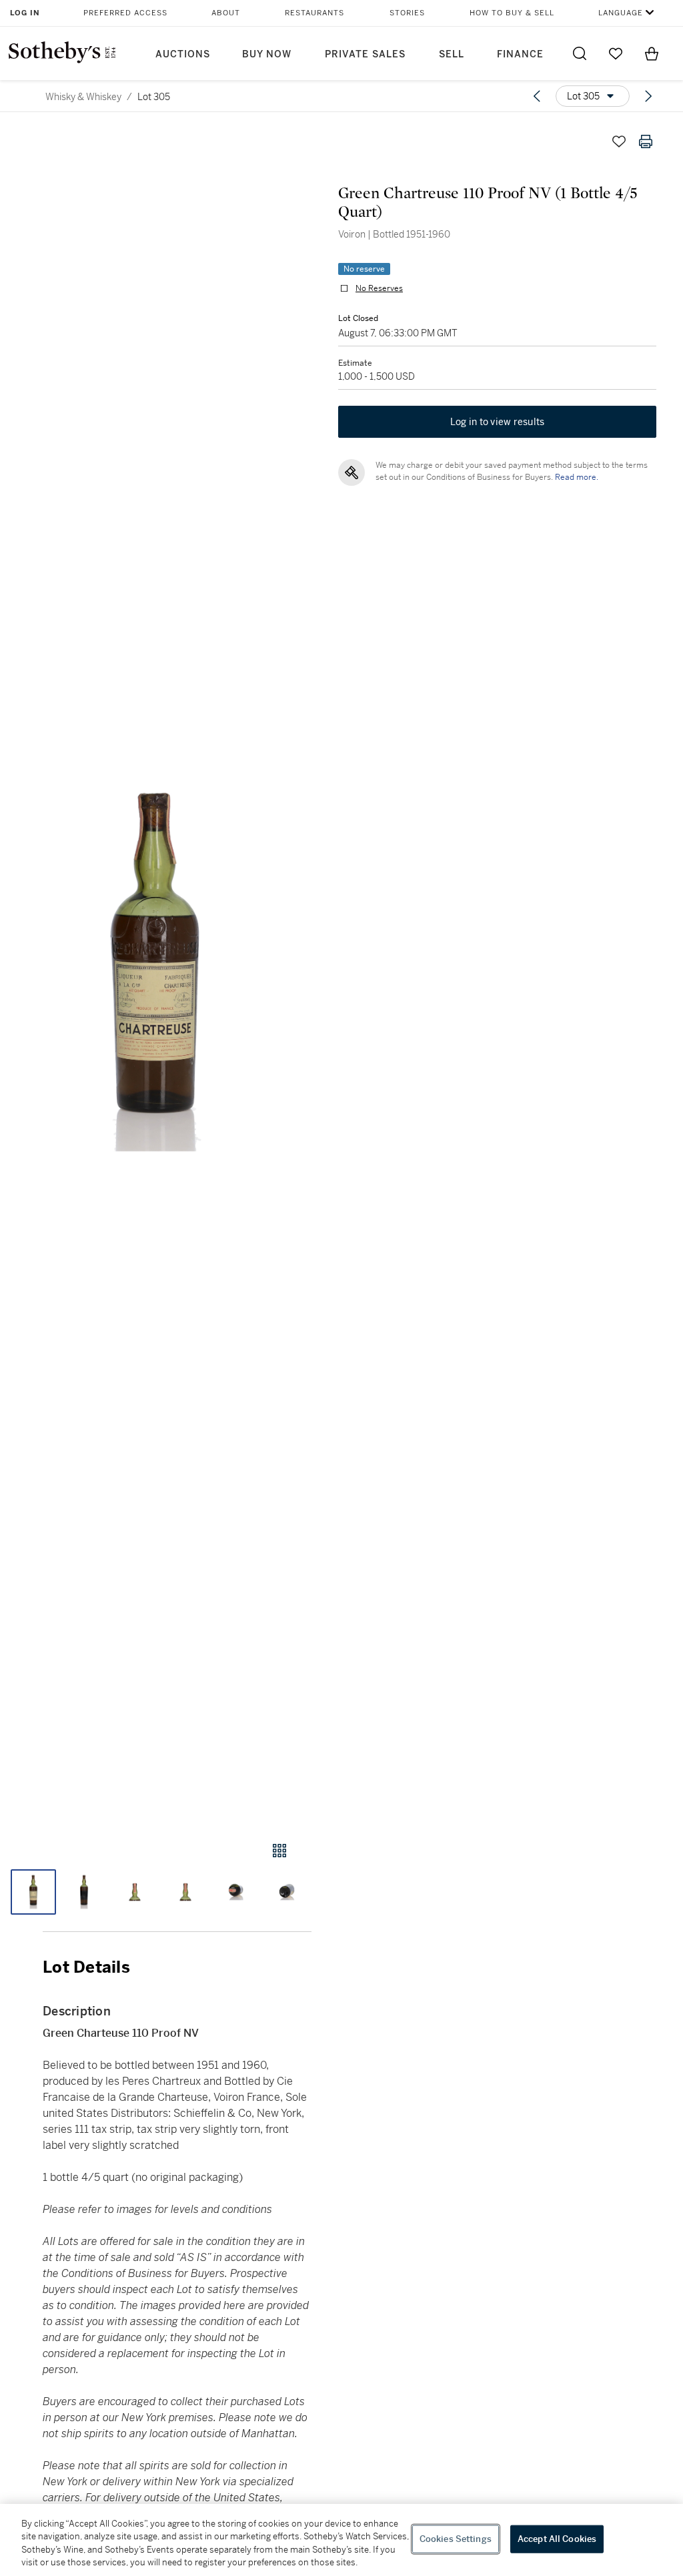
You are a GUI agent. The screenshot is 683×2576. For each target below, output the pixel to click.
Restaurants (314, 13)
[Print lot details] (646, 141)
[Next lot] (648, 96)
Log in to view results (498, 422)
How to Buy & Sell (512, 13)
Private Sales (365, 54)
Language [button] (621, 13)
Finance (520, 54)
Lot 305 (154, 97)
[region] (341, 2540)
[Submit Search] (580, 53)
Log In (25, 13)
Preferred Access (125, 13)
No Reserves (379, 288)
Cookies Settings (456, 2539)
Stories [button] (407, 13)
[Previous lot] (537, 96)
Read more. (577, 477)
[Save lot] (619, 141)
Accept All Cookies (557, 2539)
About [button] (226, 13)
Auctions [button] (183, 54)
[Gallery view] (279, 1851)
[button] (156, 972)
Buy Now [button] (267, 54)
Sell (452, 54)
